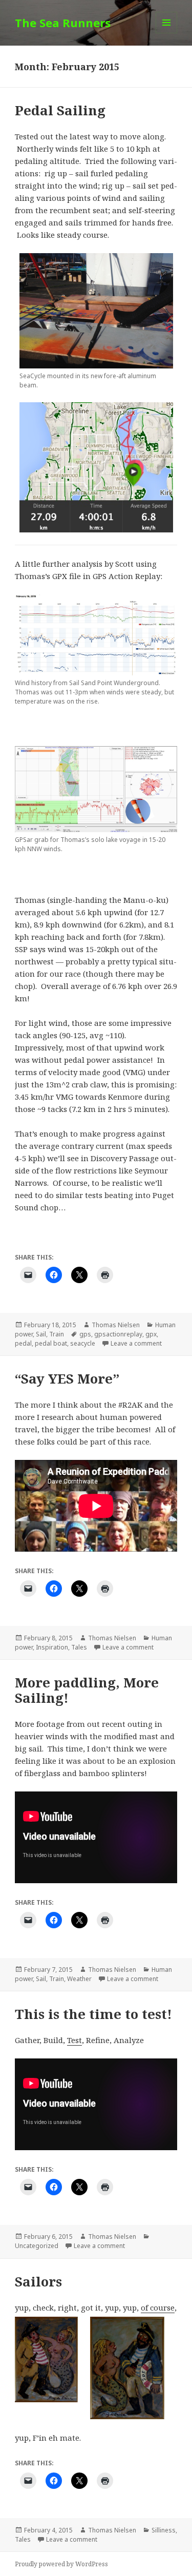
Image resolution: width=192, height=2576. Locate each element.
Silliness (164, 2530)
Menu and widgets (167, 33)
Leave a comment (136, 1343)
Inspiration (52, 1647)
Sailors (38, 2281)
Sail (41, 1334)
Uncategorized (37, 2246)
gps (85, 1334)
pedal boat (51, 1343)
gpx (151, 1334)
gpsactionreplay (118, 1334)
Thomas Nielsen (116, 1325)
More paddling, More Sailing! (87, 1690)
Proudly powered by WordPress (61, 2564)
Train (57, 1334)
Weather (79, 1979)
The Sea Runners (63, 23)
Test (74, 2040)
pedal (23, 1343)
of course (158, 2307)
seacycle (83, 1343)
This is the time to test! (93, 2014)
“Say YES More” (67, 1378)
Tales (79, 1647)
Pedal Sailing (60, 110)
